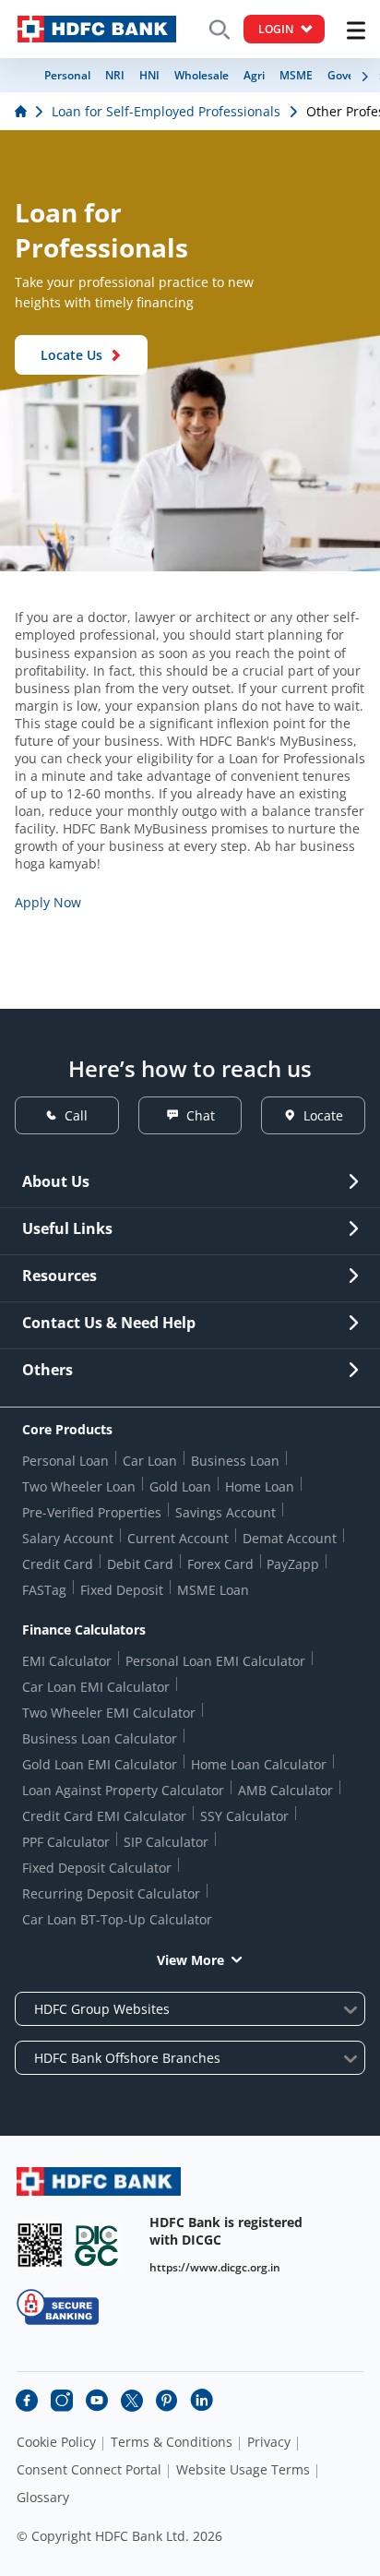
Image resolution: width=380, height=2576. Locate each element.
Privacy (269, 2442)
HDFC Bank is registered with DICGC (226, 2231)
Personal (67, 75)
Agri (254, 75)
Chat (201, 1115)
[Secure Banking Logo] (58, 2307)
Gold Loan (180, 1486)
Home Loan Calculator (259, 1764)
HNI (149, 75)
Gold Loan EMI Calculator (100, 1764)
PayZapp (293, 1564)
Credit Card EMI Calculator (104, 1816)
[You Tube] (97, 2401)
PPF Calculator (66, 1842)
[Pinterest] (167, 2401)
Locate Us (71, 355)
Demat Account (290, 1538)
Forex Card (220, 1564)
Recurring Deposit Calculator (111, 1893)
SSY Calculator (244, 1816)
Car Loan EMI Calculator (96, 1687)
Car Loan (150, 1461)
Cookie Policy (56, 2442)
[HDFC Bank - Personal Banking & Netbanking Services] (99, 2181)
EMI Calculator (67, 1661)
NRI (115, 75)
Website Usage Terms (243, 2470)
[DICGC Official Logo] (97, 2245)
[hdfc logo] (97, 29)
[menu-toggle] (356, 30)
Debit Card (140, 1564)
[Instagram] (62, 2401)
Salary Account (68, 1538)
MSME (296, 75)
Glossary (43, 2498)
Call (76, 1115)
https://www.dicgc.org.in (215, 2267)
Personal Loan (65, 1461)
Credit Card (58, 1564)
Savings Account (226, 1512)
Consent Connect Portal (89, 2470)
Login (276, 29)
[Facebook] (27, 2401)
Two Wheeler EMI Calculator (109, 1713)
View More (190, 1960)
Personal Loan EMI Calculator (215, 1661)
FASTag (44, 1590)
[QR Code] (40, 2245)
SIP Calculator (166, 1842)
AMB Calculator (285, 1790)
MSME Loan (213, 1590)
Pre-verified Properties (92, 1512)
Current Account (178, 1538)
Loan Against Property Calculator (123, 1790)
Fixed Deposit (122, 1590)
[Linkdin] (202, 2401)
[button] (365, 77)
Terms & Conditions (172, 2442)
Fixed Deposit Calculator (97, 1868)
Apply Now (48, 902)
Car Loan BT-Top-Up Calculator (117, 1919)
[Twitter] (132, 2401)
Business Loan (235, 1461)
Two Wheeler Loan (79, 1486)
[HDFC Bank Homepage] (23, 111)
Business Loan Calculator (100, 1738)
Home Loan (260, 1486)
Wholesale (202, 75)
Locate (323, 1115)
